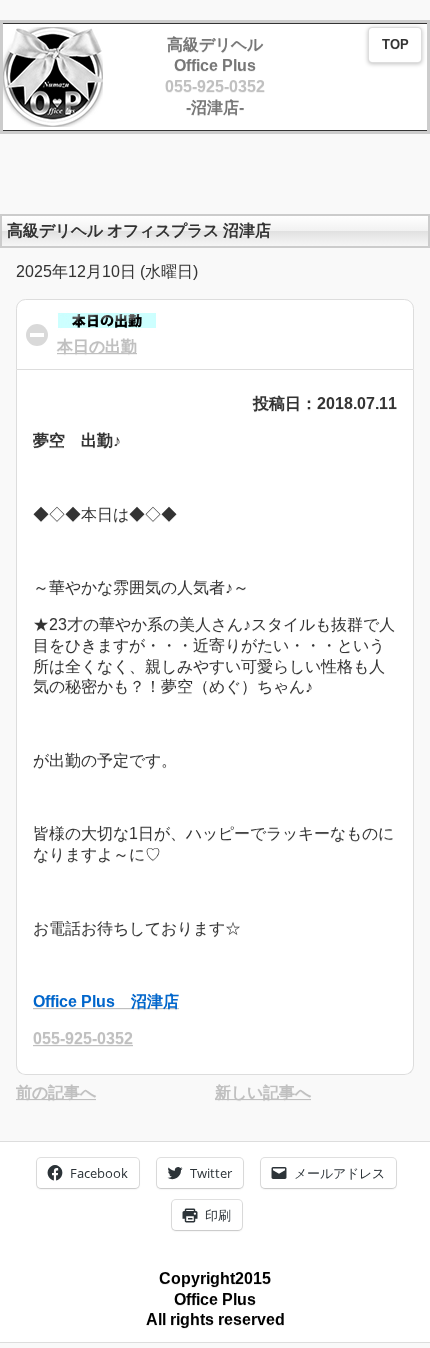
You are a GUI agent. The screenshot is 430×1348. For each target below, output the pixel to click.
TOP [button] (395, 45)
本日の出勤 (97, 346)
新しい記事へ (263, 1092)
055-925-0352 (215, 86)
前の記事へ (56, 1092)
